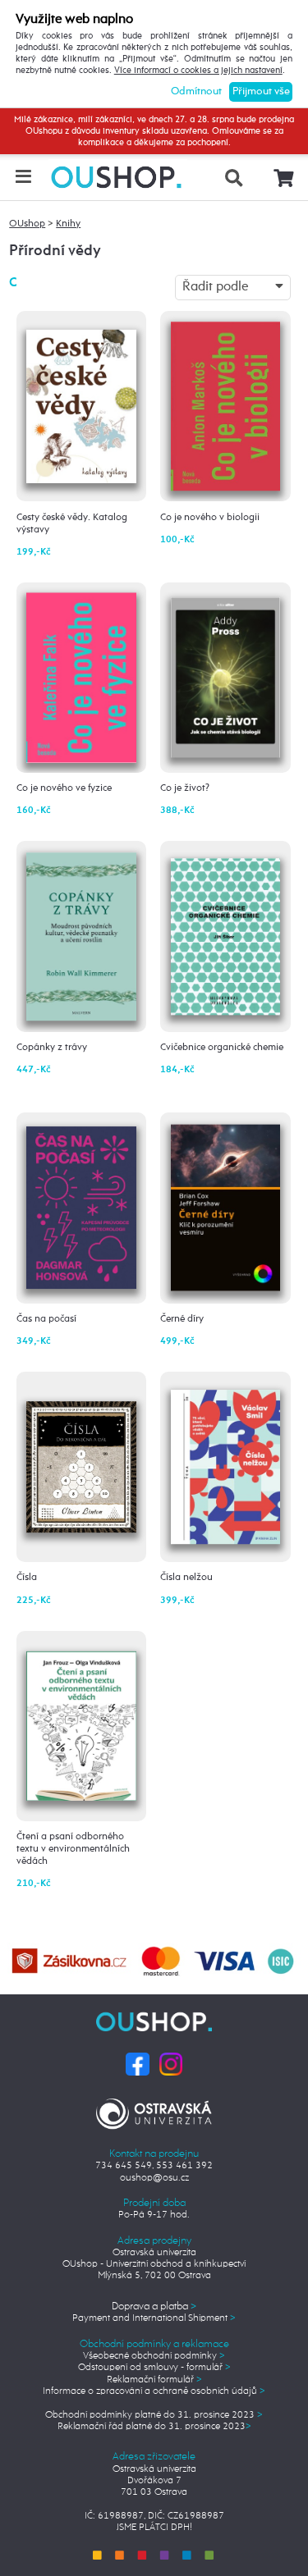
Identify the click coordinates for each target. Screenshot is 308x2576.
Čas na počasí (46, 1319)
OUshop (27, 224)
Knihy (68, 224)
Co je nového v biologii (210, 518)
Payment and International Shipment (154, 2318)
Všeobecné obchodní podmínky (154, 2356)
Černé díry (182, 1319)
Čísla (27, 1578)
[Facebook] (137, 2064)
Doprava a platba (154, 2307)
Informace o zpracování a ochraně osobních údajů (154, 2391)
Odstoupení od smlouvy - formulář (154, 2368)
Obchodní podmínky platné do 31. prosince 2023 (154, 2415)
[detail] (81, 398)
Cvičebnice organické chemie (222, 1048)
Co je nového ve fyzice (64, 788)
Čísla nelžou (186, 1578)
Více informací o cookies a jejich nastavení (198, 71)
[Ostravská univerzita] (154, 2112)
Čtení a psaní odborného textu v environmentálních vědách (73, 1849)
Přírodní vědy (55, 251)
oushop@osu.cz (154, 2178)
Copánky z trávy (52, 1048)
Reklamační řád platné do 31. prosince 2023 (154, 2427)
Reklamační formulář (154, 2380)
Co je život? (185, 788)
